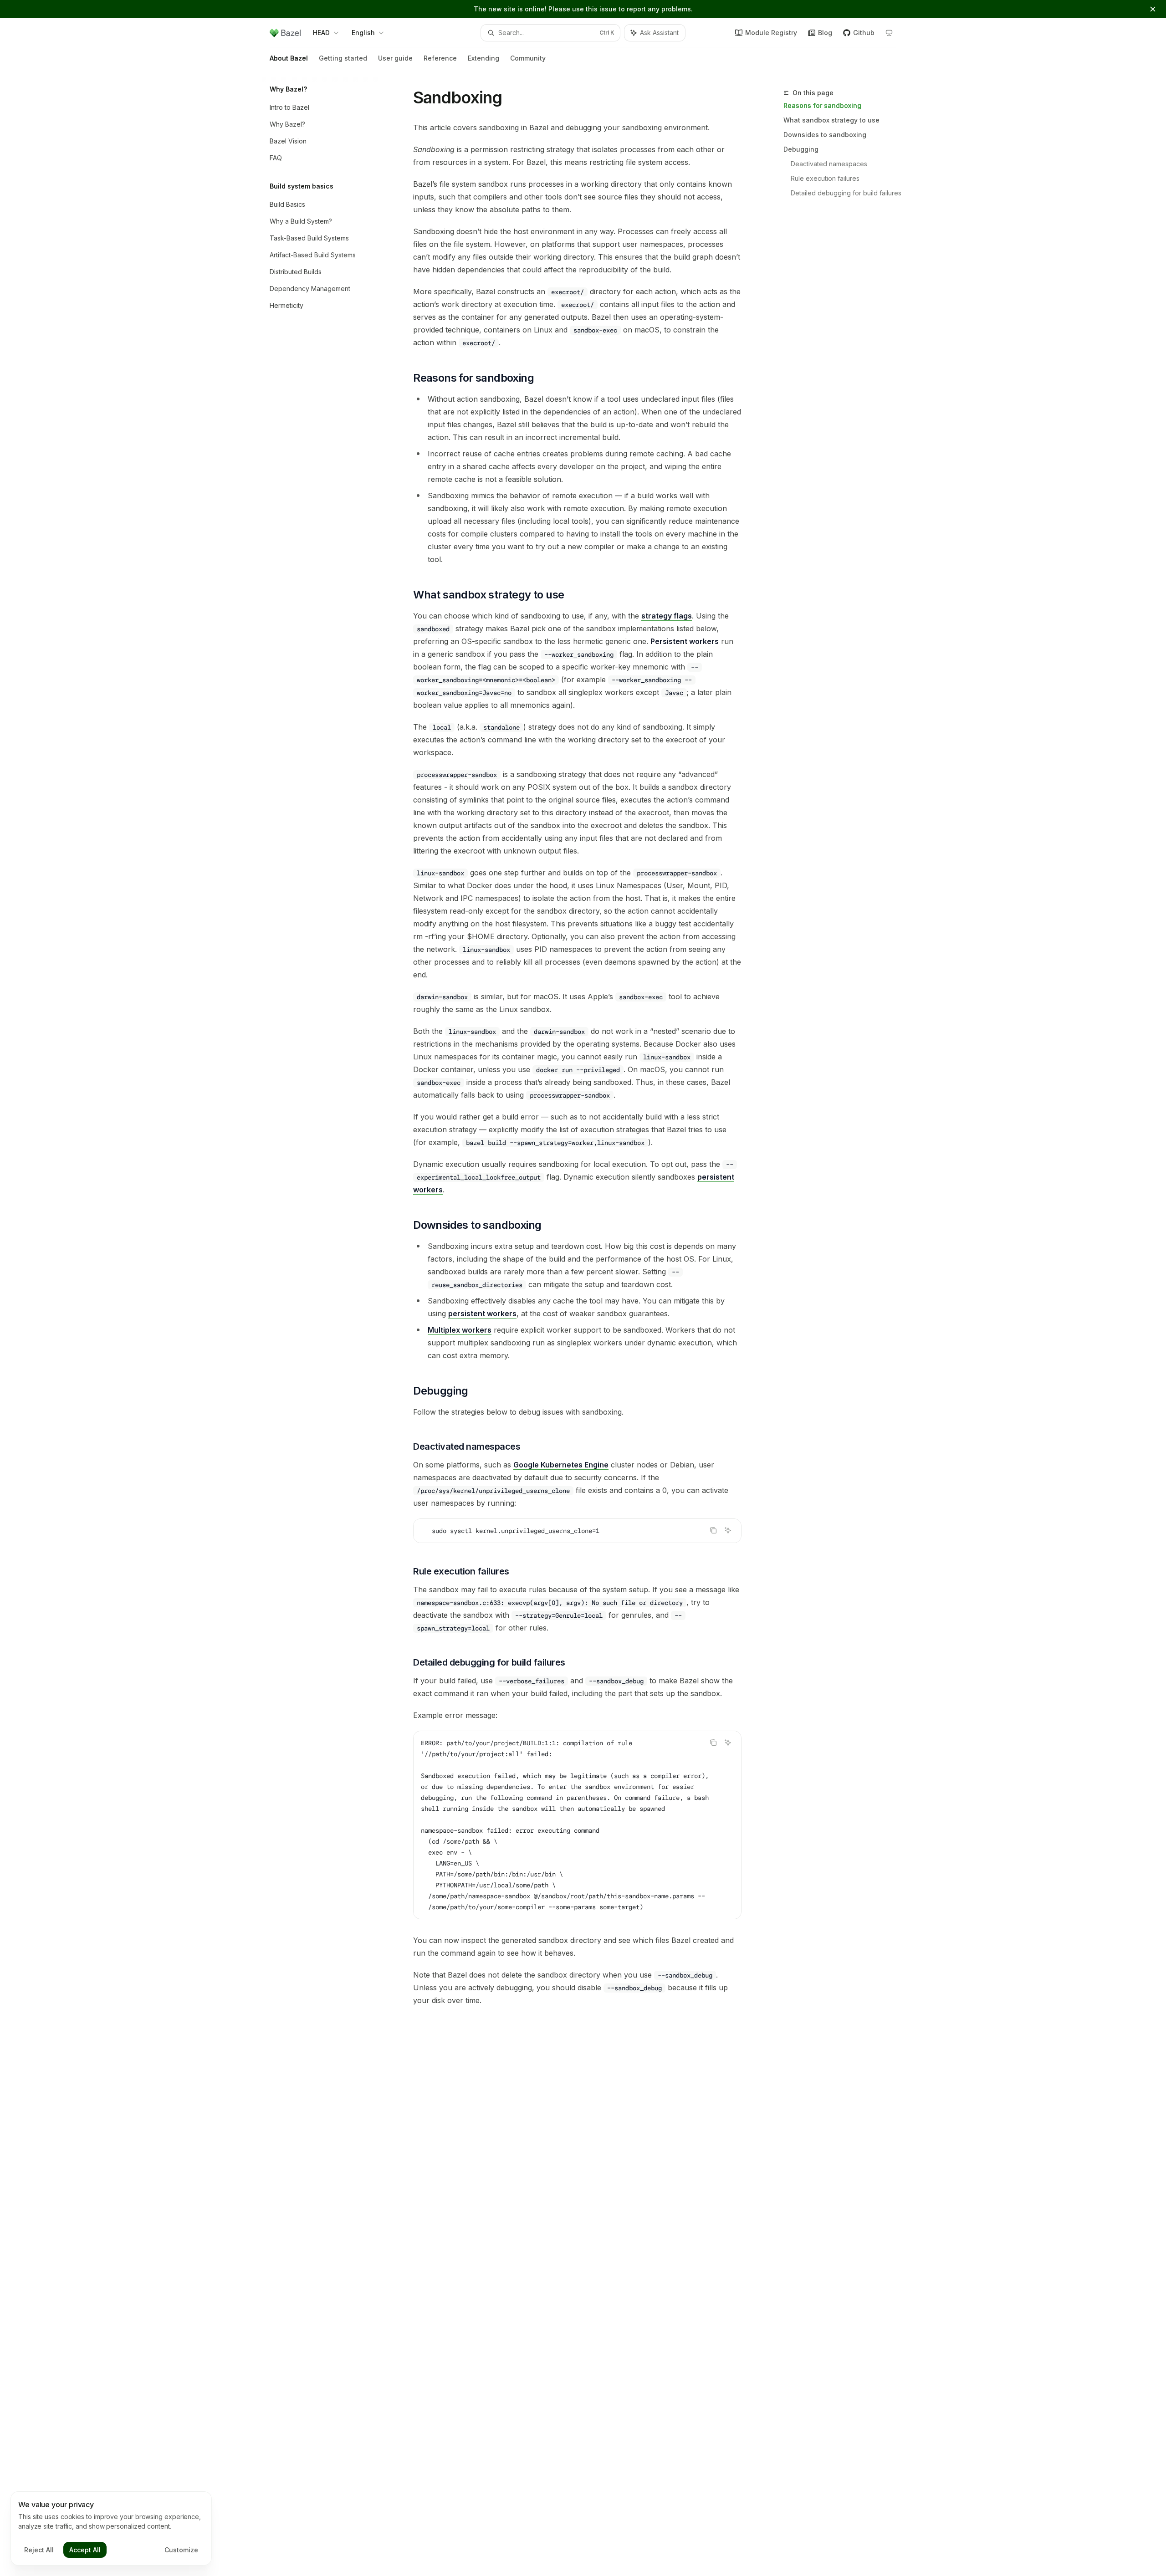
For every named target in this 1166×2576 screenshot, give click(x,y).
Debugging (801, 149)
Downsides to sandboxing (825, 135)
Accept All (85, 2550)
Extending (483, 58)
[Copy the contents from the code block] (713, 1530)
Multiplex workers (460, 1330)
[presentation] (577, 1825)
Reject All (39, 2550)
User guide (395, 58)
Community (528, 58)
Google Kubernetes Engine (561, 1465)
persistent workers (482, 1314)
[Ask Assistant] (728, 1530)
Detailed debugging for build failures (846, 193)
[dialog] (111, 2529)
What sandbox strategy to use (831, 120)
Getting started (343, 58)
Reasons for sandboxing (822, 105)
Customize (181, 2550)
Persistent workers (685, 641)
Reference (440, 58)
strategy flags (667, 616)
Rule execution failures (825, 178)
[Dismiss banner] (1153, 9)
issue (608, 9)
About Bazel (289, 58)
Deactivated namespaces (829, 164)
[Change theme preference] (889, 33)
